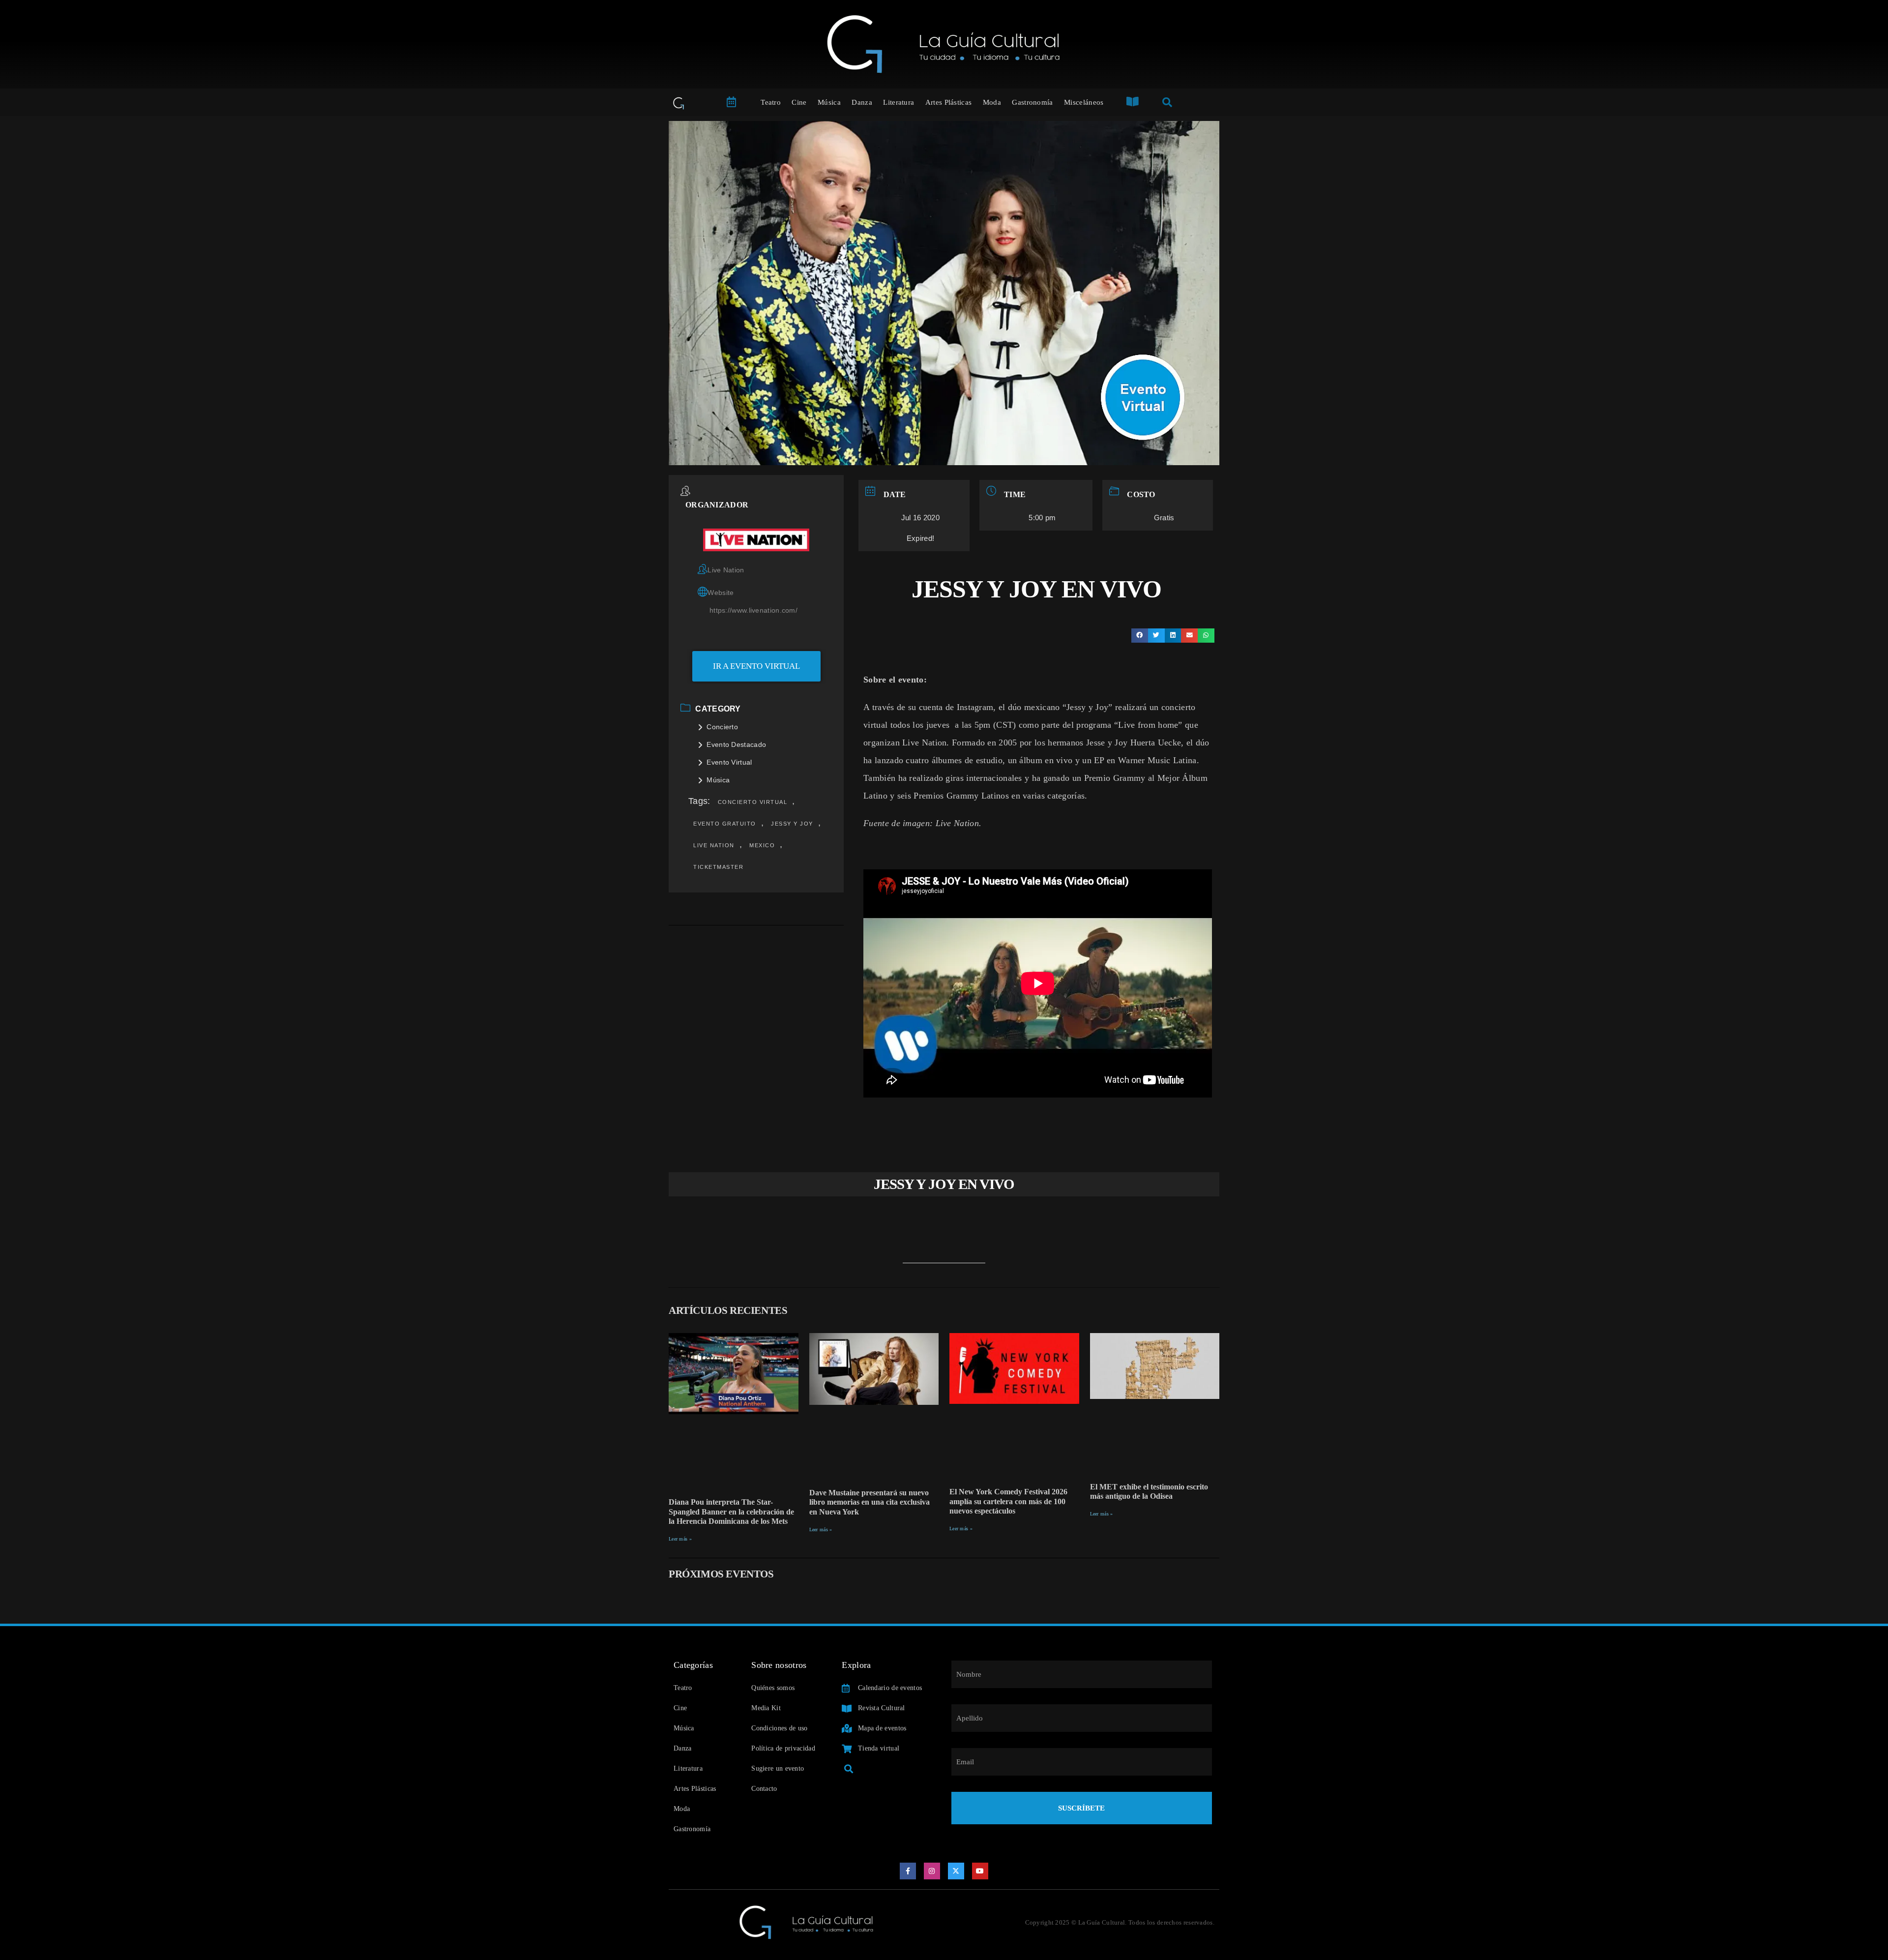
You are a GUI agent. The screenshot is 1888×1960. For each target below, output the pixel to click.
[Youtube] (980, 1871)
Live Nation (714, 845)
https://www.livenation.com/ (753, 610)
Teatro (771, 102)
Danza (862, 102)
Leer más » (680, 1539)
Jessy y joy (792, 824)
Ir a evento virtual (756, 666)
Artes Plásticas (949, 102)
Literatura (899, 102)
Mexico (762, 845)
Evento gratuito (725, 824)
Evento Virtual (729, 762)
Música (829, 102)
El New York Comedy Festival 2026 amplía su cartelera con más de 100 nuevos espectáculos (1008, 1501)
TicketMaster (718, 867)
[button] (1140, 636)
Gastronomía (1032, 102)
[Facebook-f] (908, 1871)
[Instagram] (932, 1871)
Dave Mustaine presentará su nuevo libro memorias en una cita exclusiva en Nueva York (870, 1502)
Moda (992, 102)
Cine (799, 102)
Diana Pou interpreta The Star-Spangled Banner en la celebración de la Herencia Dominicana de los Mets (731, 1511)
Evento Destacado (736, 744)
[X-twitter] (956, 1871)
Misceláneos (1084, 102)
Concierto (722, 727)
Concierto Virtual (753, 802)
